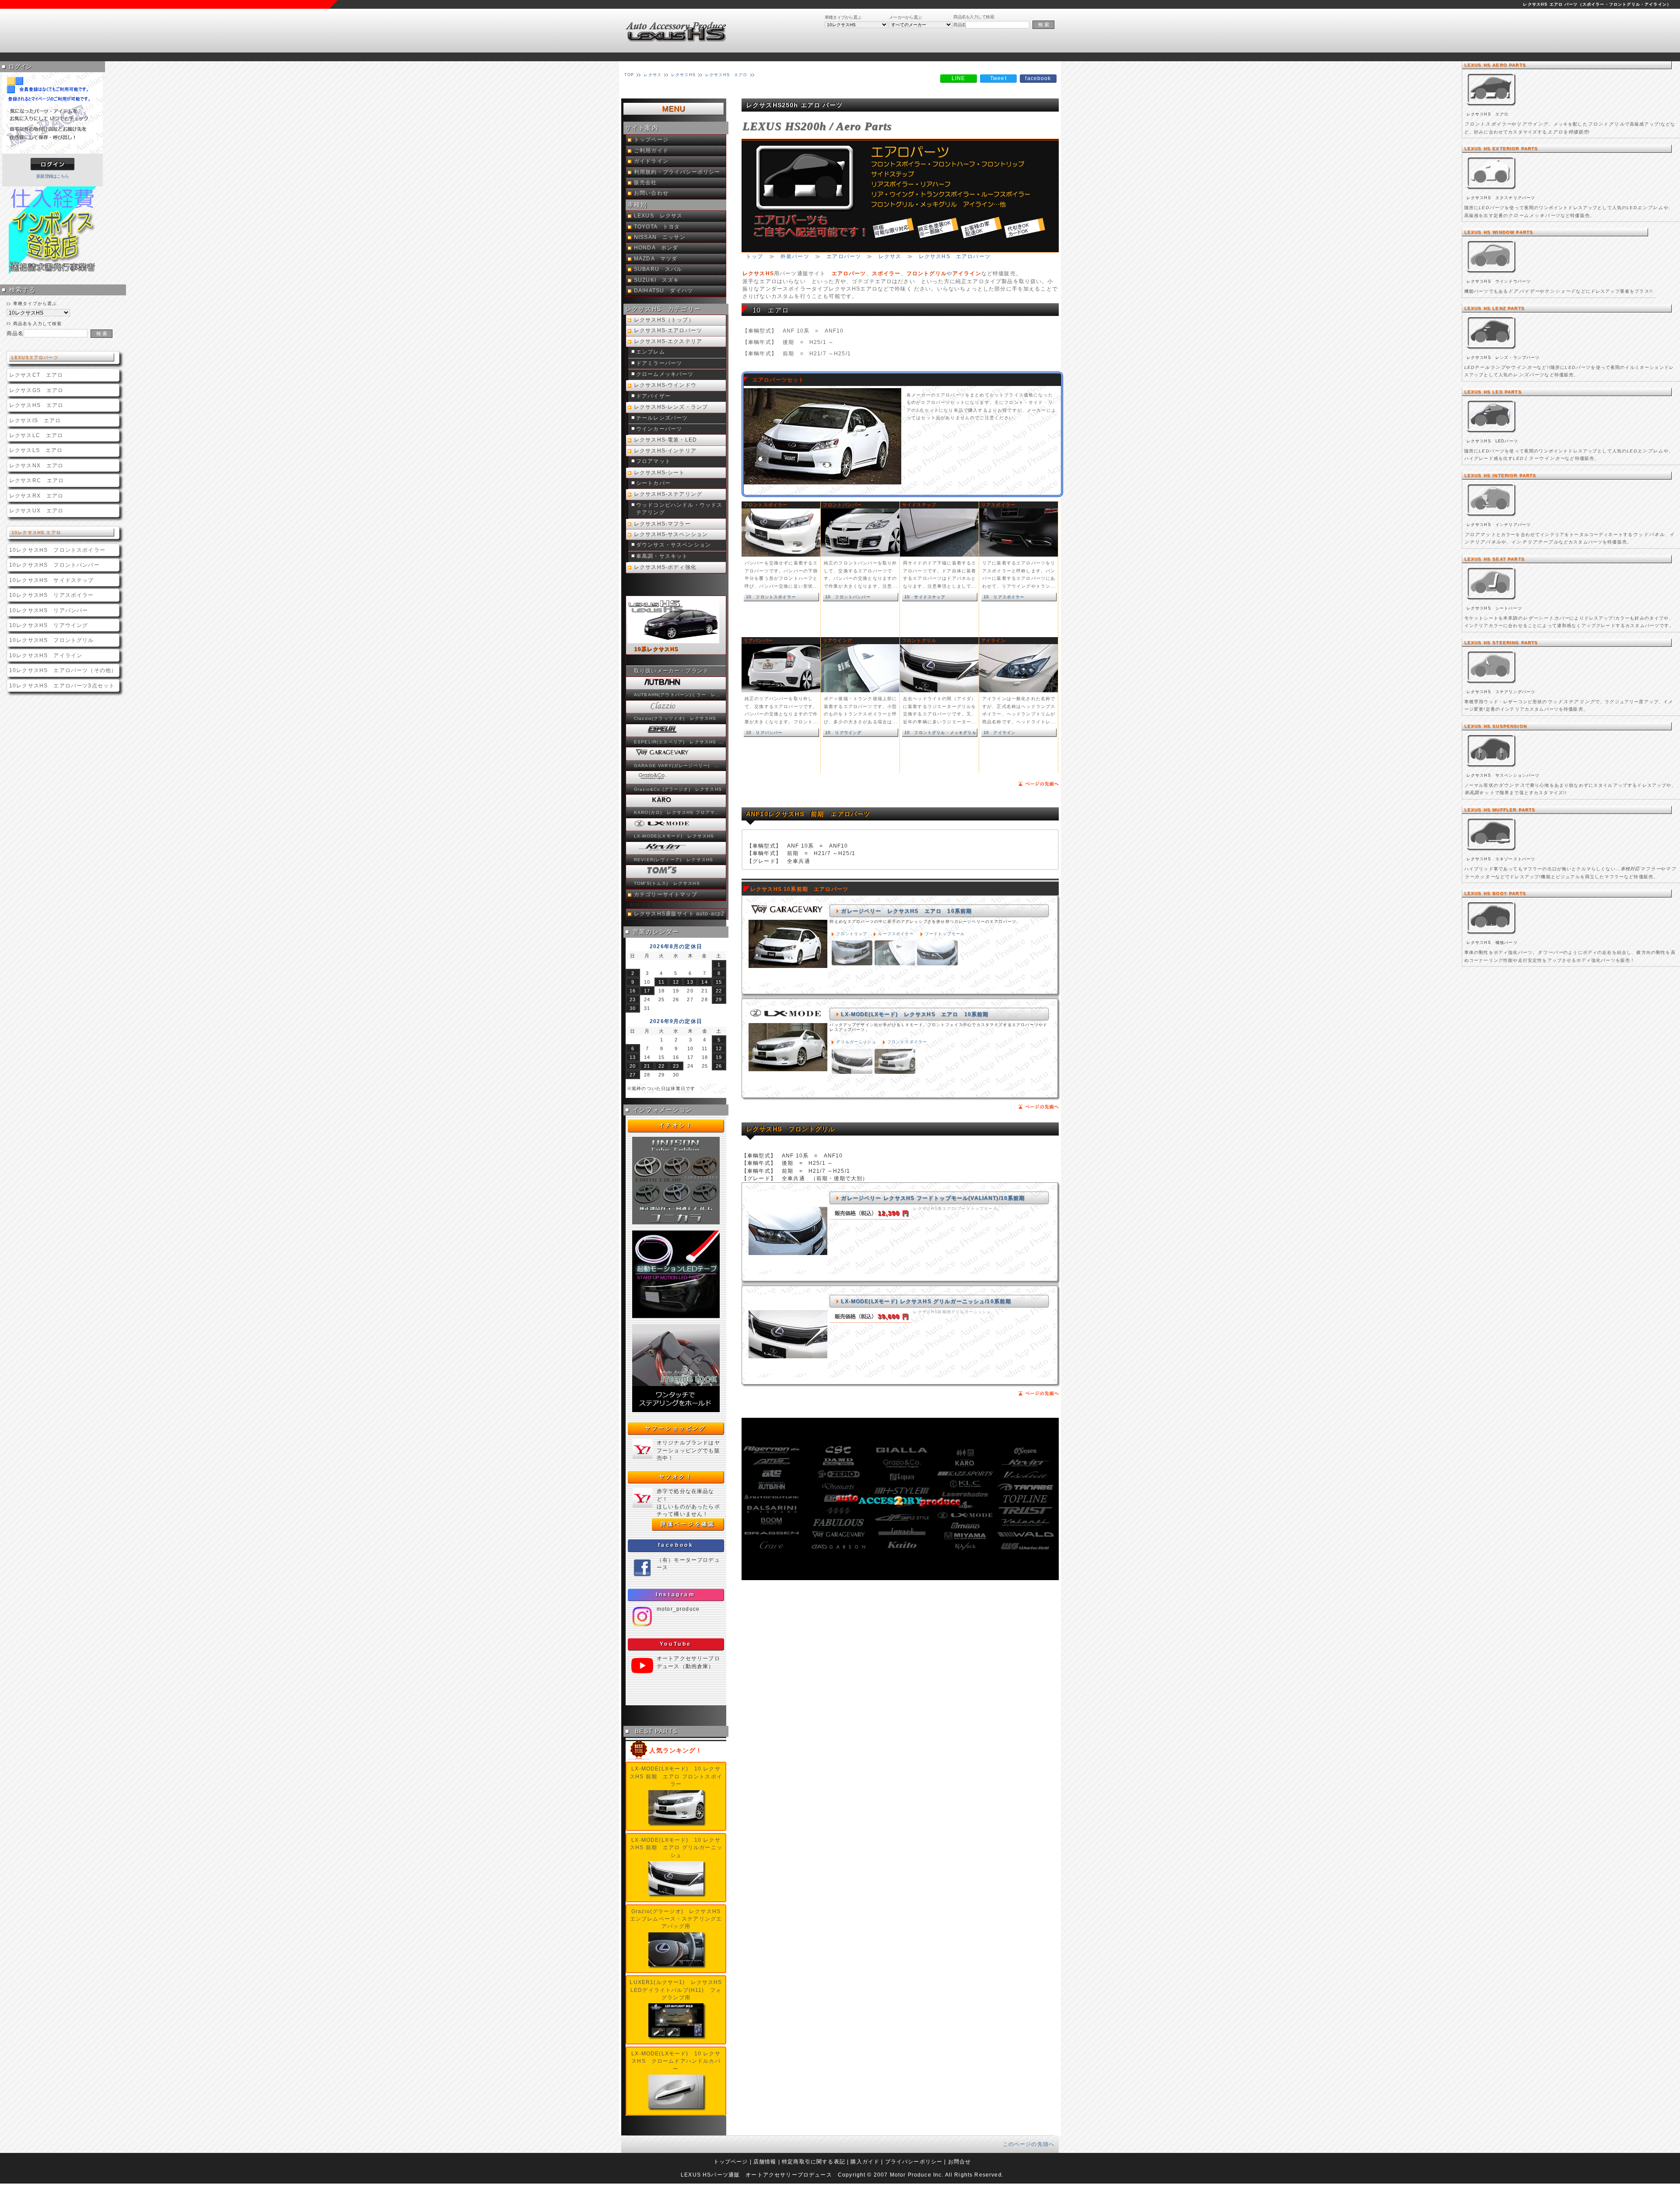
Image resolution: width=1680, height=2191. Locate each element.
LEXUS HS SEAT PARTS (1494, 559)
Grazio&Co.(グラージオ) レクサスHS (678, 789)
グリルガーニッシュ (856, 1042)
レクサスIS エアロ (35, 420)
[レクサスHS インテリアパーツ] (1492, 517)
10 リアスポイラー (1004, 597)
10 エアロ (771, 310)
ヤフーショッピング (675, 1428)
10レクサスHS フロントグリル (52, 640)
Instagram (675, 1595)
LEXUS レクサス (658, 216)
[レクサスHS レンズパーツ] (1492, 350)
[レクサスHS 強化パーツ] (1492, 935)
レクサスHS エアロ (37, 405)
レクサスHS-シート (660, 473)
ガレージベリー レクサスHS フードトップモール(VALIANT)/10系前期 (933, 1198)
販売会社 (646, 182)
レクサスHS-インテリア (665, 451)
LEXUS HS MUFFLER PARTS (1500, 810)
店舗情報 (765, 2161)
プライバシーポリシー (914, 2161)
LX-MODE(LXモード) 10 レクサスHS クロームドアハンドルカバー (676, 2061)
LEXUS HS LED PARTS (1493, 392)
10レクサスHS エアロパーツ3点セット (62, 685)
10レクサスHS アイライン (46, 655)
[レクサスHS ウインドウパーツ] (1492, 274)
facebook (676, 1545)
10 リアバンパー (764, 732)
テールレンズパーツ (662, 418)
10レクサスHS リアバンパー (49, 610)
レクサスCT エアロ (36, 375)
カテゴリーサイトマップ (666, 894)
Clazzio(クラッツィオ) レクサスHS (675, 718)
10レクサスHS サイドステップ (52, 580)
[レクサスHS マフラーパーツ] (1492, 851)
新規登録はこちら (52, 176)
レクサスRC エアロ (37, 480)
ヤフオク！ (676, 1477)
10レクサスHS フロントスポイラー (57, 550)
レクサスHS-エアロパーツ (668, 330)
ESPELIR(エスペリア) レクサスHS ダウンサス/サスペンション (679, 742)
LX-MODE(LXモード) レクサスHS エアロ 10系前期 (915, 1014)
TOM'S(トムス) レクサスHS (667, 883)
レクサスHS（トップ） (664, 320)
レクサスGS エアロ (37, 390)
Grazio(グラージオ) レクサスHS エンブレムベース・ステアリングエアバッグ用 (678, 1919)
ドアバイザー (653, 396)
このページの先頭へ (1029, 2144)
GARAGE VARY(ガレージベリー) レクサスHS (679, 766)
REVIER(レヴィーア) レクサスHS (674, 860)
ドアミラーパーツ (659, 363)
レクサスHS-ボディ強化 (665, 567)
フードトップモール (945, 934)
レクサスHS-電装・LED (665, 440)
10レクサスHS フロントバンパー (54, 565)
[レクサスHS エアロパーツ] (1492, 107)
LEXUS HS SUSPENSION (1496, 726)
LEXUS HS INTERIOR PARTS (1500, 475)
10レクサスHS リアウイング (49, 625)
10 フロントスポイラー (771, 597)
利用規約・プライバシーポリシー (677, 172)
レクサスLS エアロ (36, 450)
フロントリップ (852, 934)
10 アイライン (999, 732)
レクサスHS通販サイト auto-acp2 (679, 914)
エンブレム (651, 352)
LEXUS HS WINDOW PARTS (1499, 232)
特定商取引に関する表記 (814, 2161)
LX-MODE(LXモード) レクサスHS (674, 836)
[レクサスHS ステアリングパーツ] (1492, 684)
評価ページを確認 (688, 1524)
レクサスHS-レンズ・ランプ (671, 407)
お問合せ (960, 2161)
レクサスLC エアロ (36, 435)
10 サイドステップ (925, 597)
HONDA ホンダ (656, 248)
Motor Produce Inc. (917, 2175)
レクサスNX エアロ (37, 465)
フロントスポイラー (907, 1042)
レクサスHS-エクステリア (668, 341)
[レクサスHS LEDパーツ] (1492, 433)
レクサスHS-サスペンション (671, 534)
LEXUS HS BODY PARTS (1495, 893)
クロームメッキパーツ (665, 374)
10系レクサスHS (656, 649)
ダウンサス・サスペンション (674, 545)
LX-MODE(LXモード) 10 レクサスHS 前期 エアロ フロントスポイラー (676, 1776)
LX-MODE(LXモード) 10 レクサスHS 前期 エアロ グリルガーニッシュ (676, 1847)
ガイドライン (651, 161)
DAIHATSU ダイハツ (663, 291)
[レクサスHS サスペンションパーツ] (1492, 768)
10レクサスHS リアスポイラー (52, 595)
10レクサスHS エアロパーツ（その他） (63, 670)
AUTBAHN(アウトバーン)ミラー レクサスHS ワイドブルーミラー (679, 695)
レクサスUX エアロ (37, 510)
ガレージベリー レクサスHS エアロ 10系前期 (906, 911)
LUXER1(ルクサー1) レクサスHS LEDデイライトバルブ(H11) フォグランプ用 (679, 1990)
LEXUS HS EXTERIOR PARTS (1501, 149)
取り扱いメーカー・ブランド (671, 671)
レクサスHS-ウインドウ (665, 385)
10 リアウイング (843, 732)
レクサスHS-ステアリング (668, 494)
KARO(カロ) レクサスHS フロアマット (679, 812)
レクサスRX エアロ (37, 496)
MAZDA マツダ (656, 259)
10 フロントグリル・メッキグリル (940, 732)
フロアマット (653, 461)
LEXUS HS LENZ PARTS (1494, 308)
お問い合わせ (651, 193)
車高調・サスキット (662, 556)
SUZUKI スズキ (657, 280)
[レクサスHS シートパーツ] (1492, 601)
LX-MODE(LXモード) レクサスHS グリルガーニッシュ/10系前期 (926, 1301)
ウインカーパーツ (659, 429)
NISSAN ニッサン (660, 237)
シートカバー (653, 483)
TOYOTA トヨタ (657, 227)
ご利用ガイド (651, 151)
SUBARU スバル (658, 269)
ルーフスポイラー (896, 934)
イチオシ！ (676, 1125)
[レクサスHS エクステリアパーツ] (1492, 190)
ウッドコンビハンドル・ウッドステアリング (679, 509)
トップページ (651, 140)
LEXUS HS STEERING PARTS (1501, 643)
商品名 (959, 25)
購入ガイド (865, 2161)
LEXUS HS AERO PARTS (1495, 65)
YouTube (676, 1644)
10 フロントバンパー (848, 597)
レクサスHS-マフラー (662, 524)
